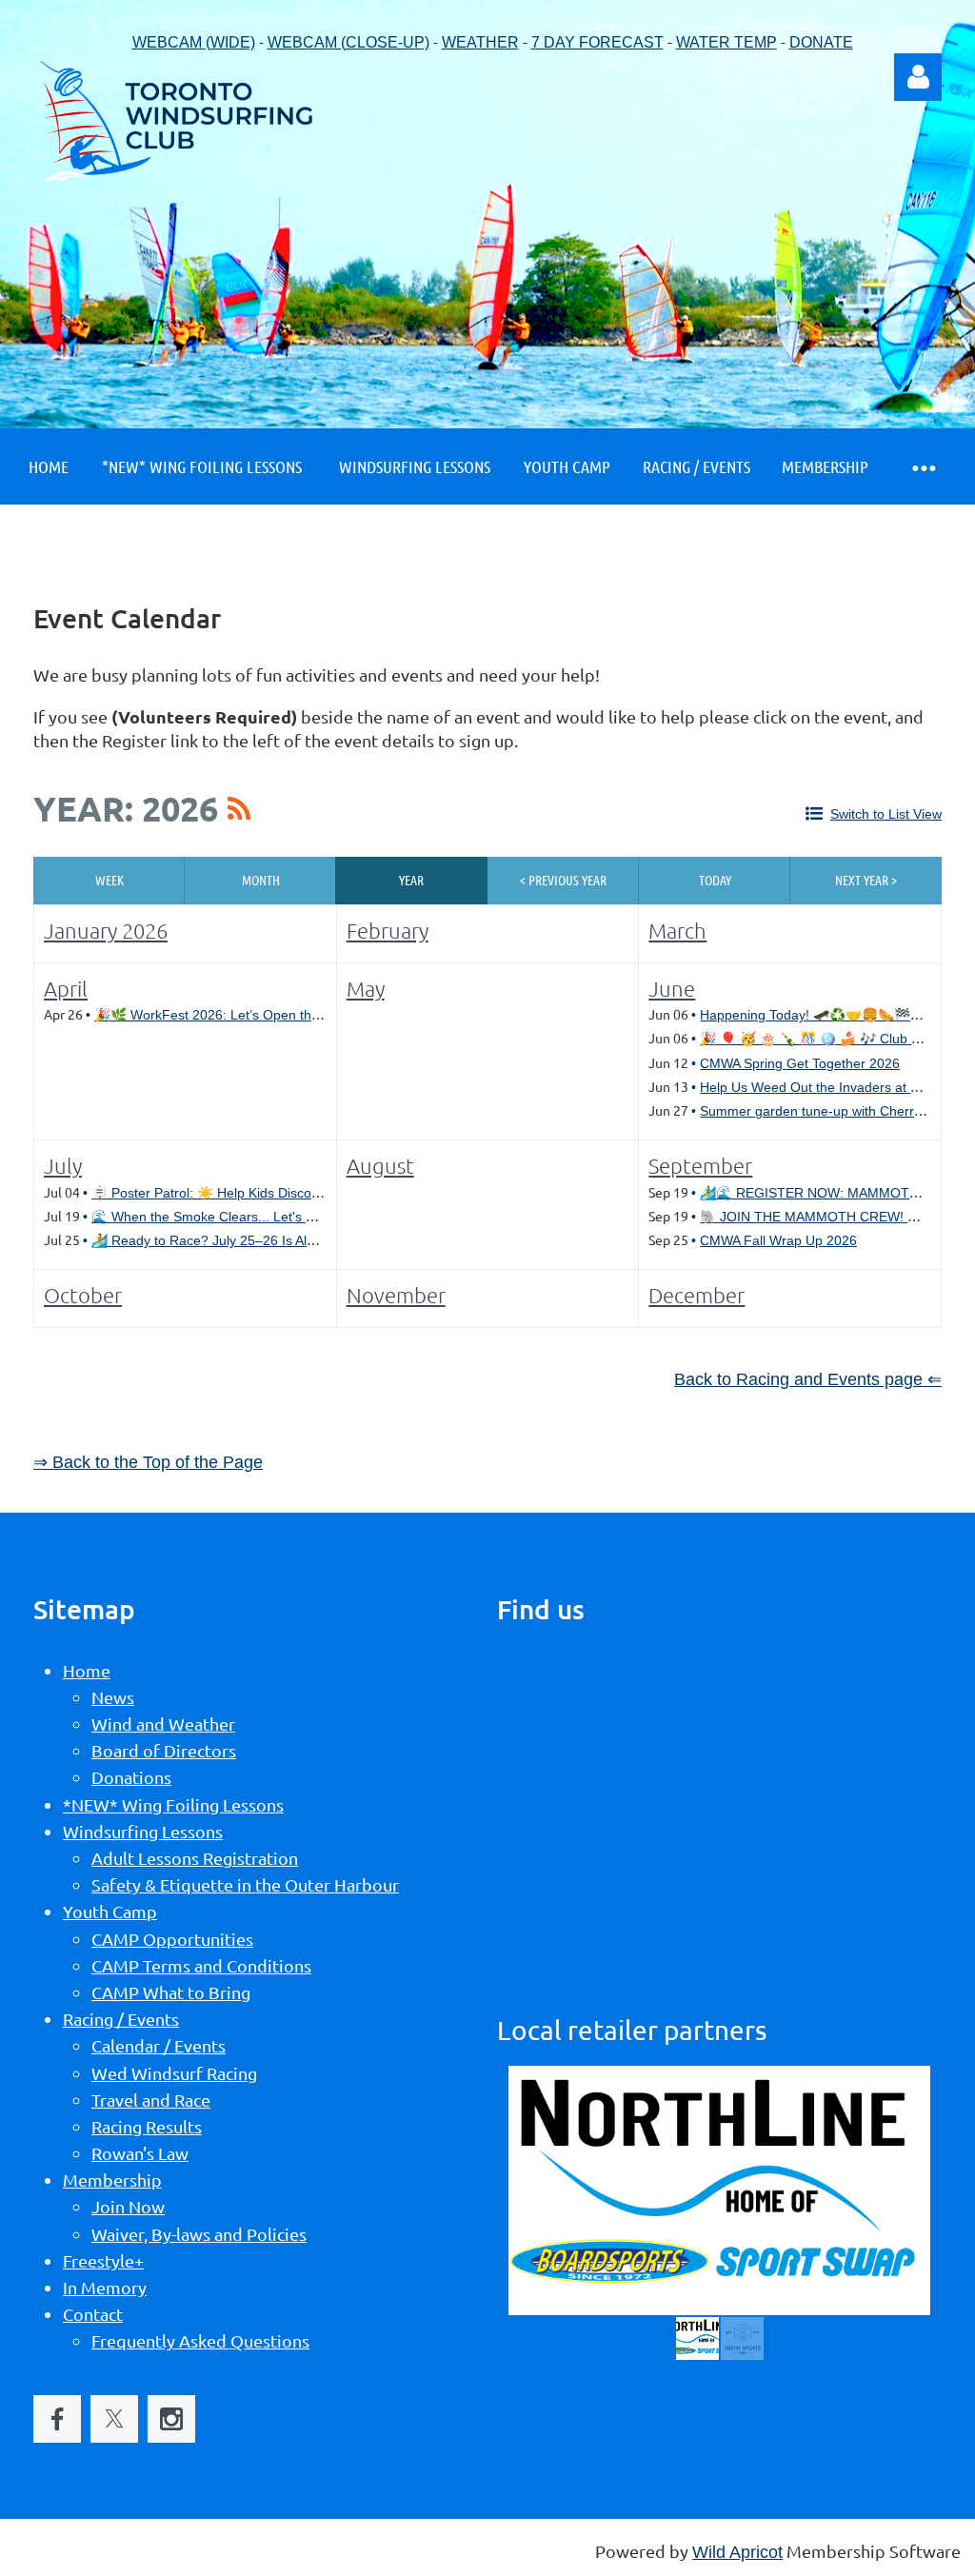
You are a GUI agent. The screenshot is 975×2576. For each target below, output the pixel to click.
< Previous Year (563, 880)
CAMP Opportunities (172, 1939)
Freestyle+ (103, 2260)
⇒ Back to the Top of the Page (148, 1462)
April (66, 988)
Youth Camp (110, 1911)
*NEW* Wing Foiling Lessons (173, 1804)
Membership (112, 2180)
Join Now (128, 2206)
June (672, 988)
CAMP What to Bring (171, 1992)
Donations (131, 1777)
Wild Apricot (737, 2552)
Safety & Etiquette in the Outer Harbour (245, 1884)
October (83, 1295)
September (700, 1165)
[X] (114, 2419)
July (63, 1165)
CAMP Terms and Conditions (201, 1965)
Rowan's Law (140, 2153)
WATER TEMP (726, 42)
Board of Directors (164, 1750)
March (677, 930)
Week (109, 880)
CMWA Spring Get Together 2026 (800, 1063)
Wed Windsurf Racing (174, 2073)
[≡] (923, 467)
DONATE (821, 42)
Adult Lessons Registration (195, 1858)
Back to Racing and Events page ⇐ (808, 1379)
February (388, 930)
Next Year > (866, 880)
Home (87, 1670)
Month (261, 880)
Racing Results (147, 2126)
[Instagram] (171, 2419)
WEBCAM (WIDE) (194, 42)
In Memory (105, 2287)
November (396, 1295)
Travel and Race (151, 2100)
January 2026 (106, 930)
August (380, 1165)
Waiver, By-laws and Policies (199, 2234)
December (696, 1295)
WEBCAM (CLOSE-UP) (348, 42)
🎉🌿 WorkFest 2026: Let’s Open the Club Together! (253, 1015)
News (113, 1697)
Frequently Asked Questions (200, 2340)
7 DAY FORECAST (597, 42)
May (366, 988)
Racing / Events (121, 2019)
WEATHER (480, 42)
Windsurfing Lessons (143, 1831)
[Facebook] (57, 2419)
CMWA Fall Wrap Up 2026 (778, 1240)
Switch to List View (886, 814)
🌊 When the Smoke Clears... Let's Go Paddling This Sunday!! (279, 1217)
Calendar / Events (159, 2045)
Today (715, 880)
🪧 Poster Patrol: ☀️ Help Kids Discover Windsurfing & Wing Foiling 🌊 (304, 1193)
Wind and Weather (163, 1724)
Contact (93, 2314)
